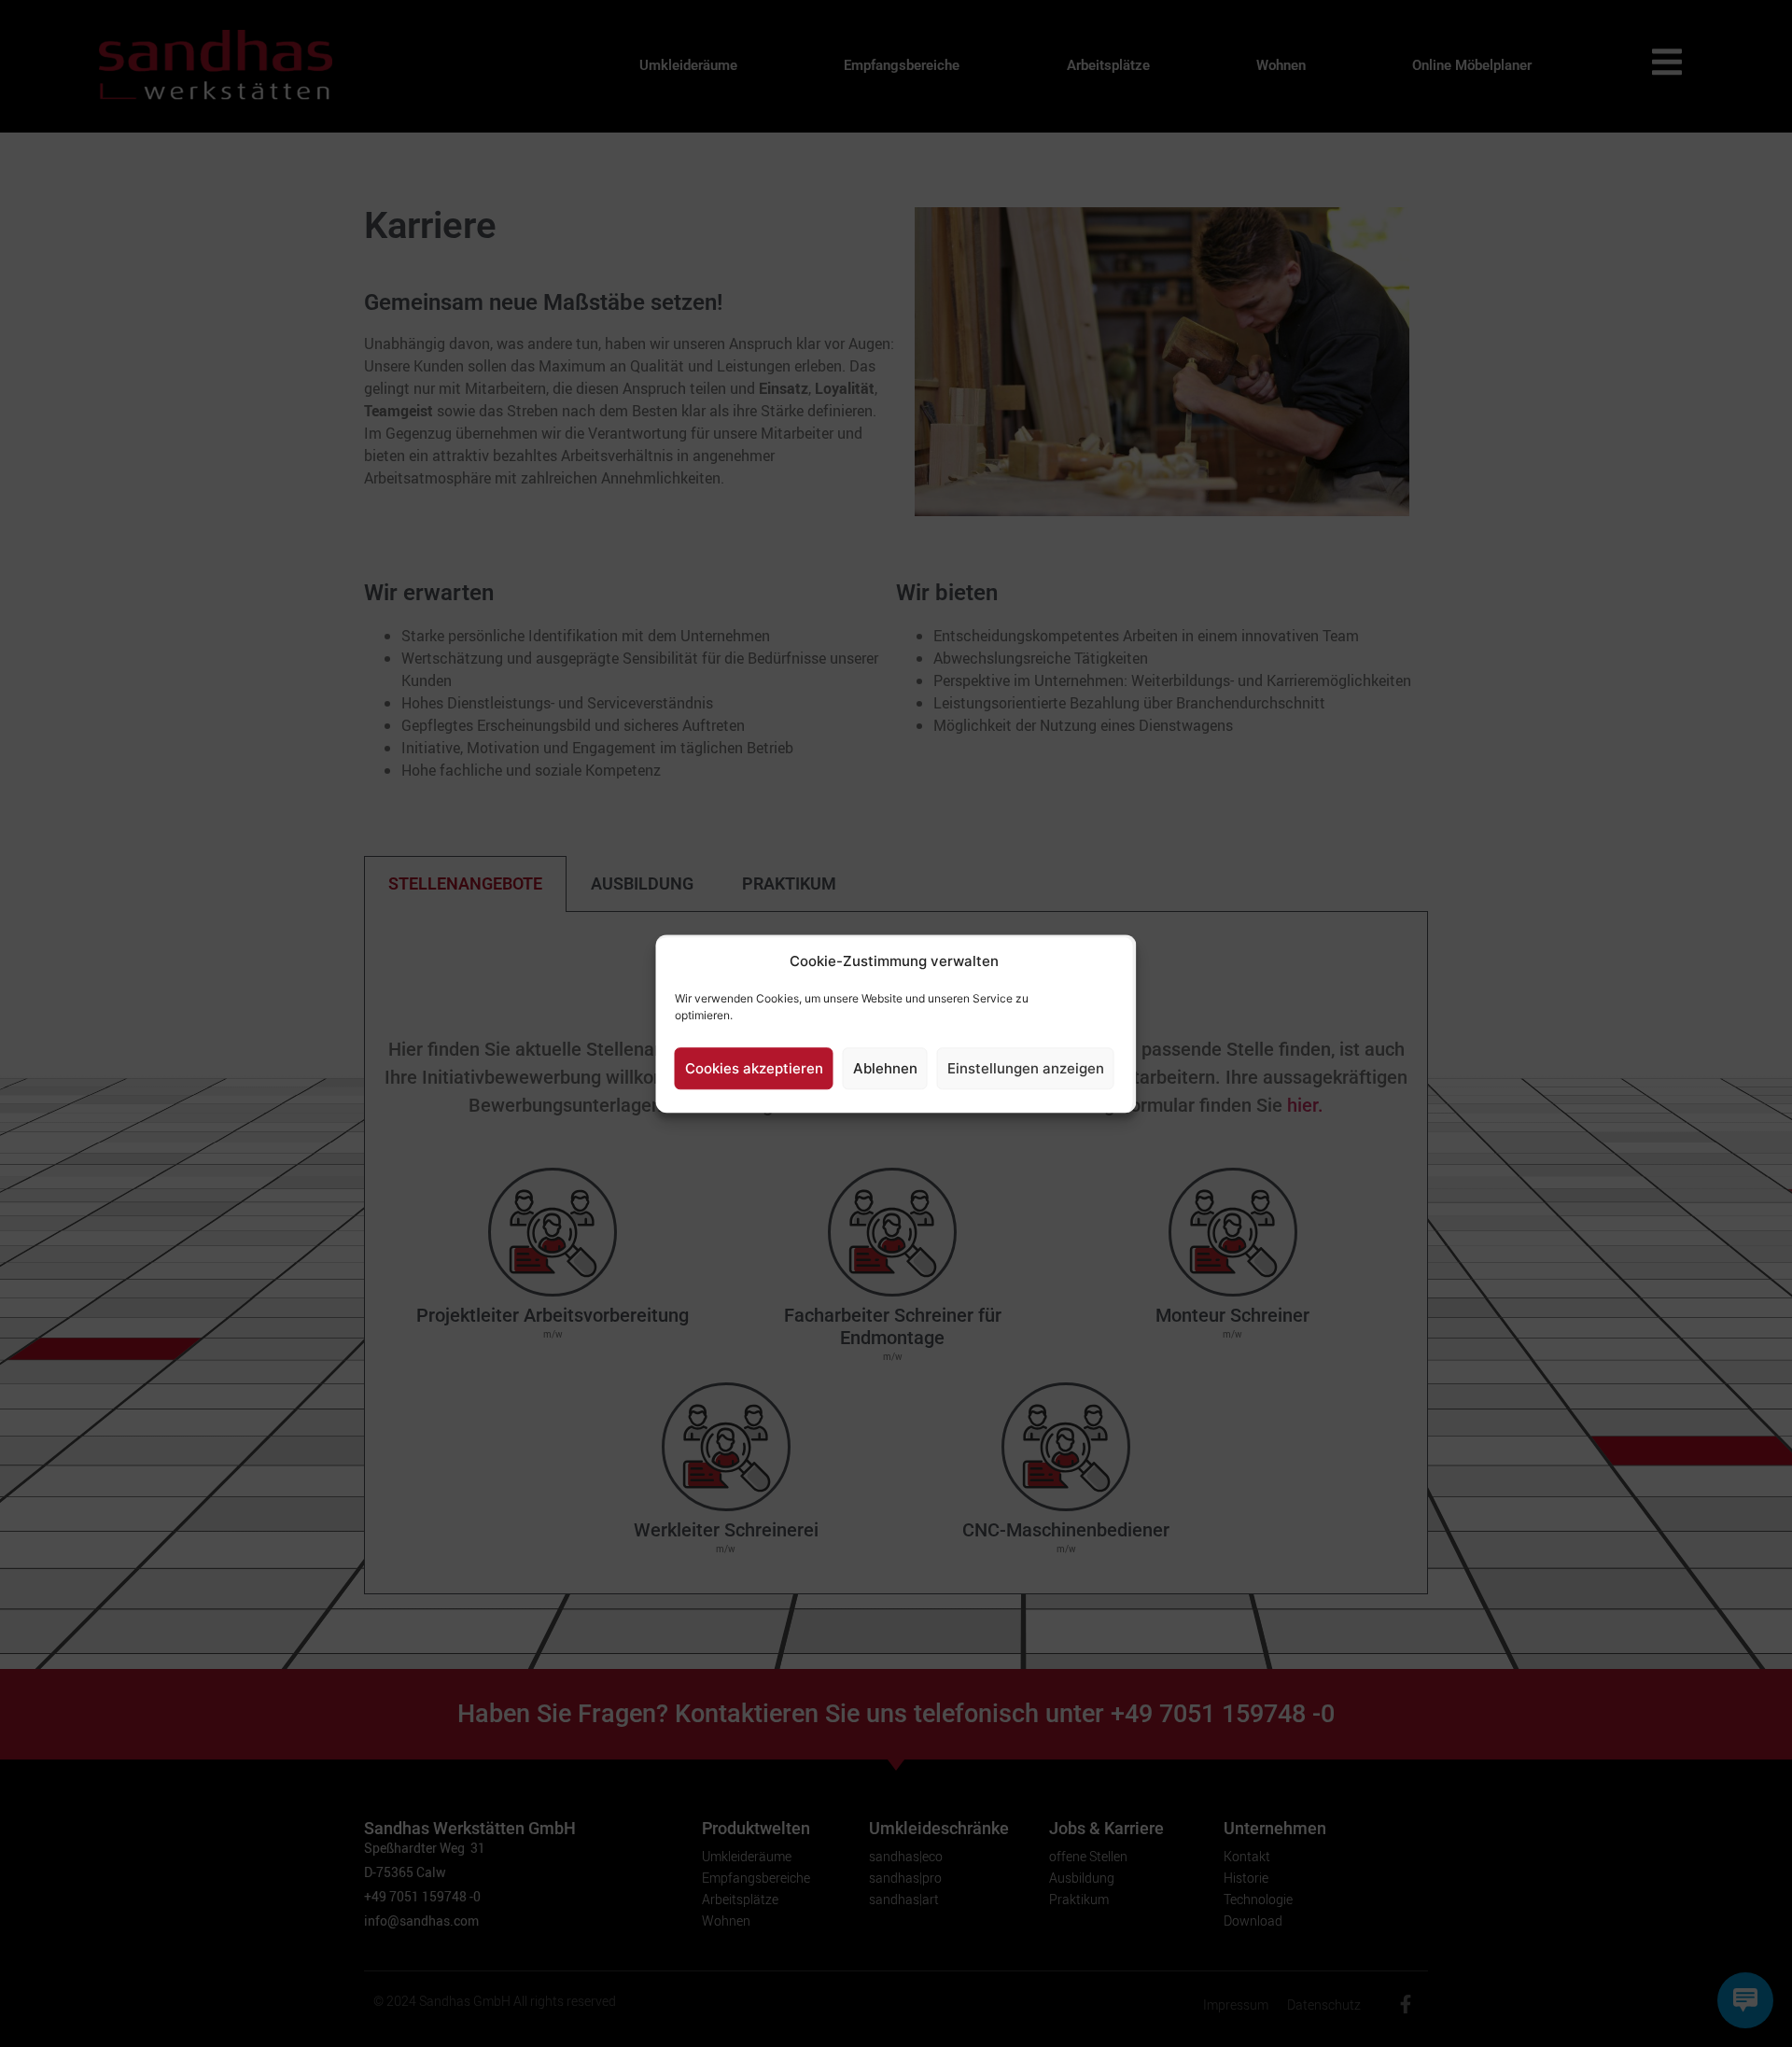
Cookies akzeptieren (754, 1068)
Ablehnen (885, 1068)
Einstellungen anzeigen (1026, 1068)
